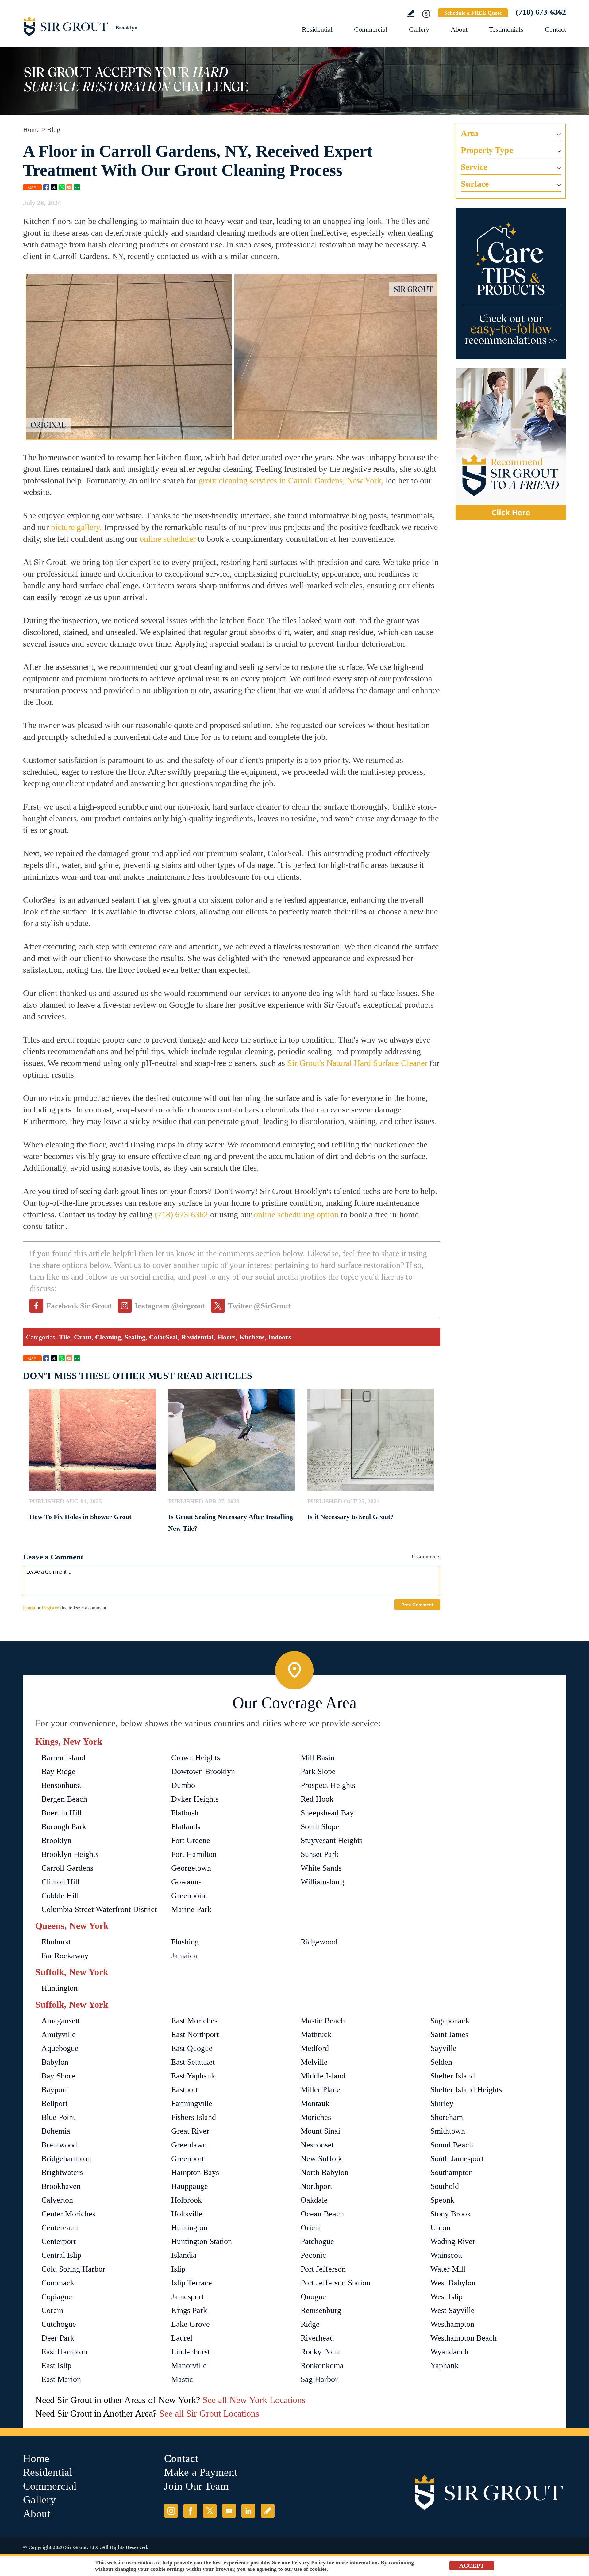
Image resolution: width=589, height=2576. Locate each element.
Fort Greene (191, 1840)
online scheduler (168, 539)
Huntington (60, 1988)
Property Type (487, 150)
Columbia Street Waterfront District (99, 1909)
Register (50, 1608)
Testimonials (506, 29)
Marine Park (191, 1909)
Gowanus (186, 1882)
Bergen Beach (64, 1799)
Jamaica (184, 1956)
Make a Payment (201, 2472)
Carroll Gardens (67, 1868)
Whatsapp (62, 187)
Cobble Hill (60, 1896)
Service (474, 167)
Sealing (135, 1337)
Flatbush (185, 1813)
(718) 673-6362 (541, 12)
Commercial (371, 29)
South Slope (320, 1827)
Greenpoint (189, 1896)
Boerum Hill (62, 1813)
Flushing (185, 1942)
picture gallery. (76, 527)
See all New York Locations (254, 2400)
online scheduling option (296, 1214)
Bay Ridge (58, 1771)
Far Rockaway (65, 1956)
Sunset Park (320, 1854)
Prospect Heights (328, 1785)
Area (470, 133)
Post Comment (417, 1605)
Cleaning (108, 1337)
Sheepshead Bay (327, 1813)
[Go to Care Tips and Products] (511, 284)
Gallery (419, 29)
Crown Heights (196, 1758)
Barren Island (63, 1758)
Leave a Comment (53, 1557)
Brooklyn (56, 1840)
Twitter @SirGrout (259, 1306)
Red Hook (317, 1799)
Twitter (54, 187)
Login (29, 1608)
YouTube (229, 2511)
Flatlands (186, 1827)
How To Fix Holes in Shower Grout (80, 1517)
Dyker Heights (195, 1799)
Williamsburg (322, 1882)
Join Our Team (196, 2486)
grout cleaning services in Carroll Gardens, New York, (291, 481)
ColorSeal (163, 1337)
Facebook (46, 187)
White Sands (321, 1868)
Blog (54, 130)
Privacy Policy (308, 2563)
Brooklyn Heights (70, 1854)
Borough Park (64, 1827)
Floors (226, 1337)
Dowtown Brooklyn (203, 1771)
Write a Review (411, 13)
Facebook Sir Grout (79, 1306)
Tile (65, 1337)
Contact (555, 29)
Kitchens (252, 1337)
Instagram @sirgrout (170, 1306)
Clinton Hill (60, 1882)
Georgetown (191, 1868)
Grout (83, 1337)
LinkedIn (248, 2511)
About (459, 29)
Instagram (171, 2511)
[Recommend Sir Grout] (511, 444)
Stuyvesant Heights (332, 1840)
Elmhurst (56, 1942)
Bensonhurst (61, 1785)
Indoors (280, 1337)
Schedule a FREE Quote (473, 13)
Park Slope (318, 1771)
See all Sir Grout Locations (209, 2413)
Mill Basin (318, 1758)
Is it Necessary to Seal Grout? (350, 1517)
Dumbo (183, 1785)
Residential (317, 29)
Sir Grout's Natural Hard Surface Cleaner (357, 1063)
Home (31, 130)
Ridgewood (319, 1942)
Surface (475, 184)
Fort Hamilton (194, 1854)
